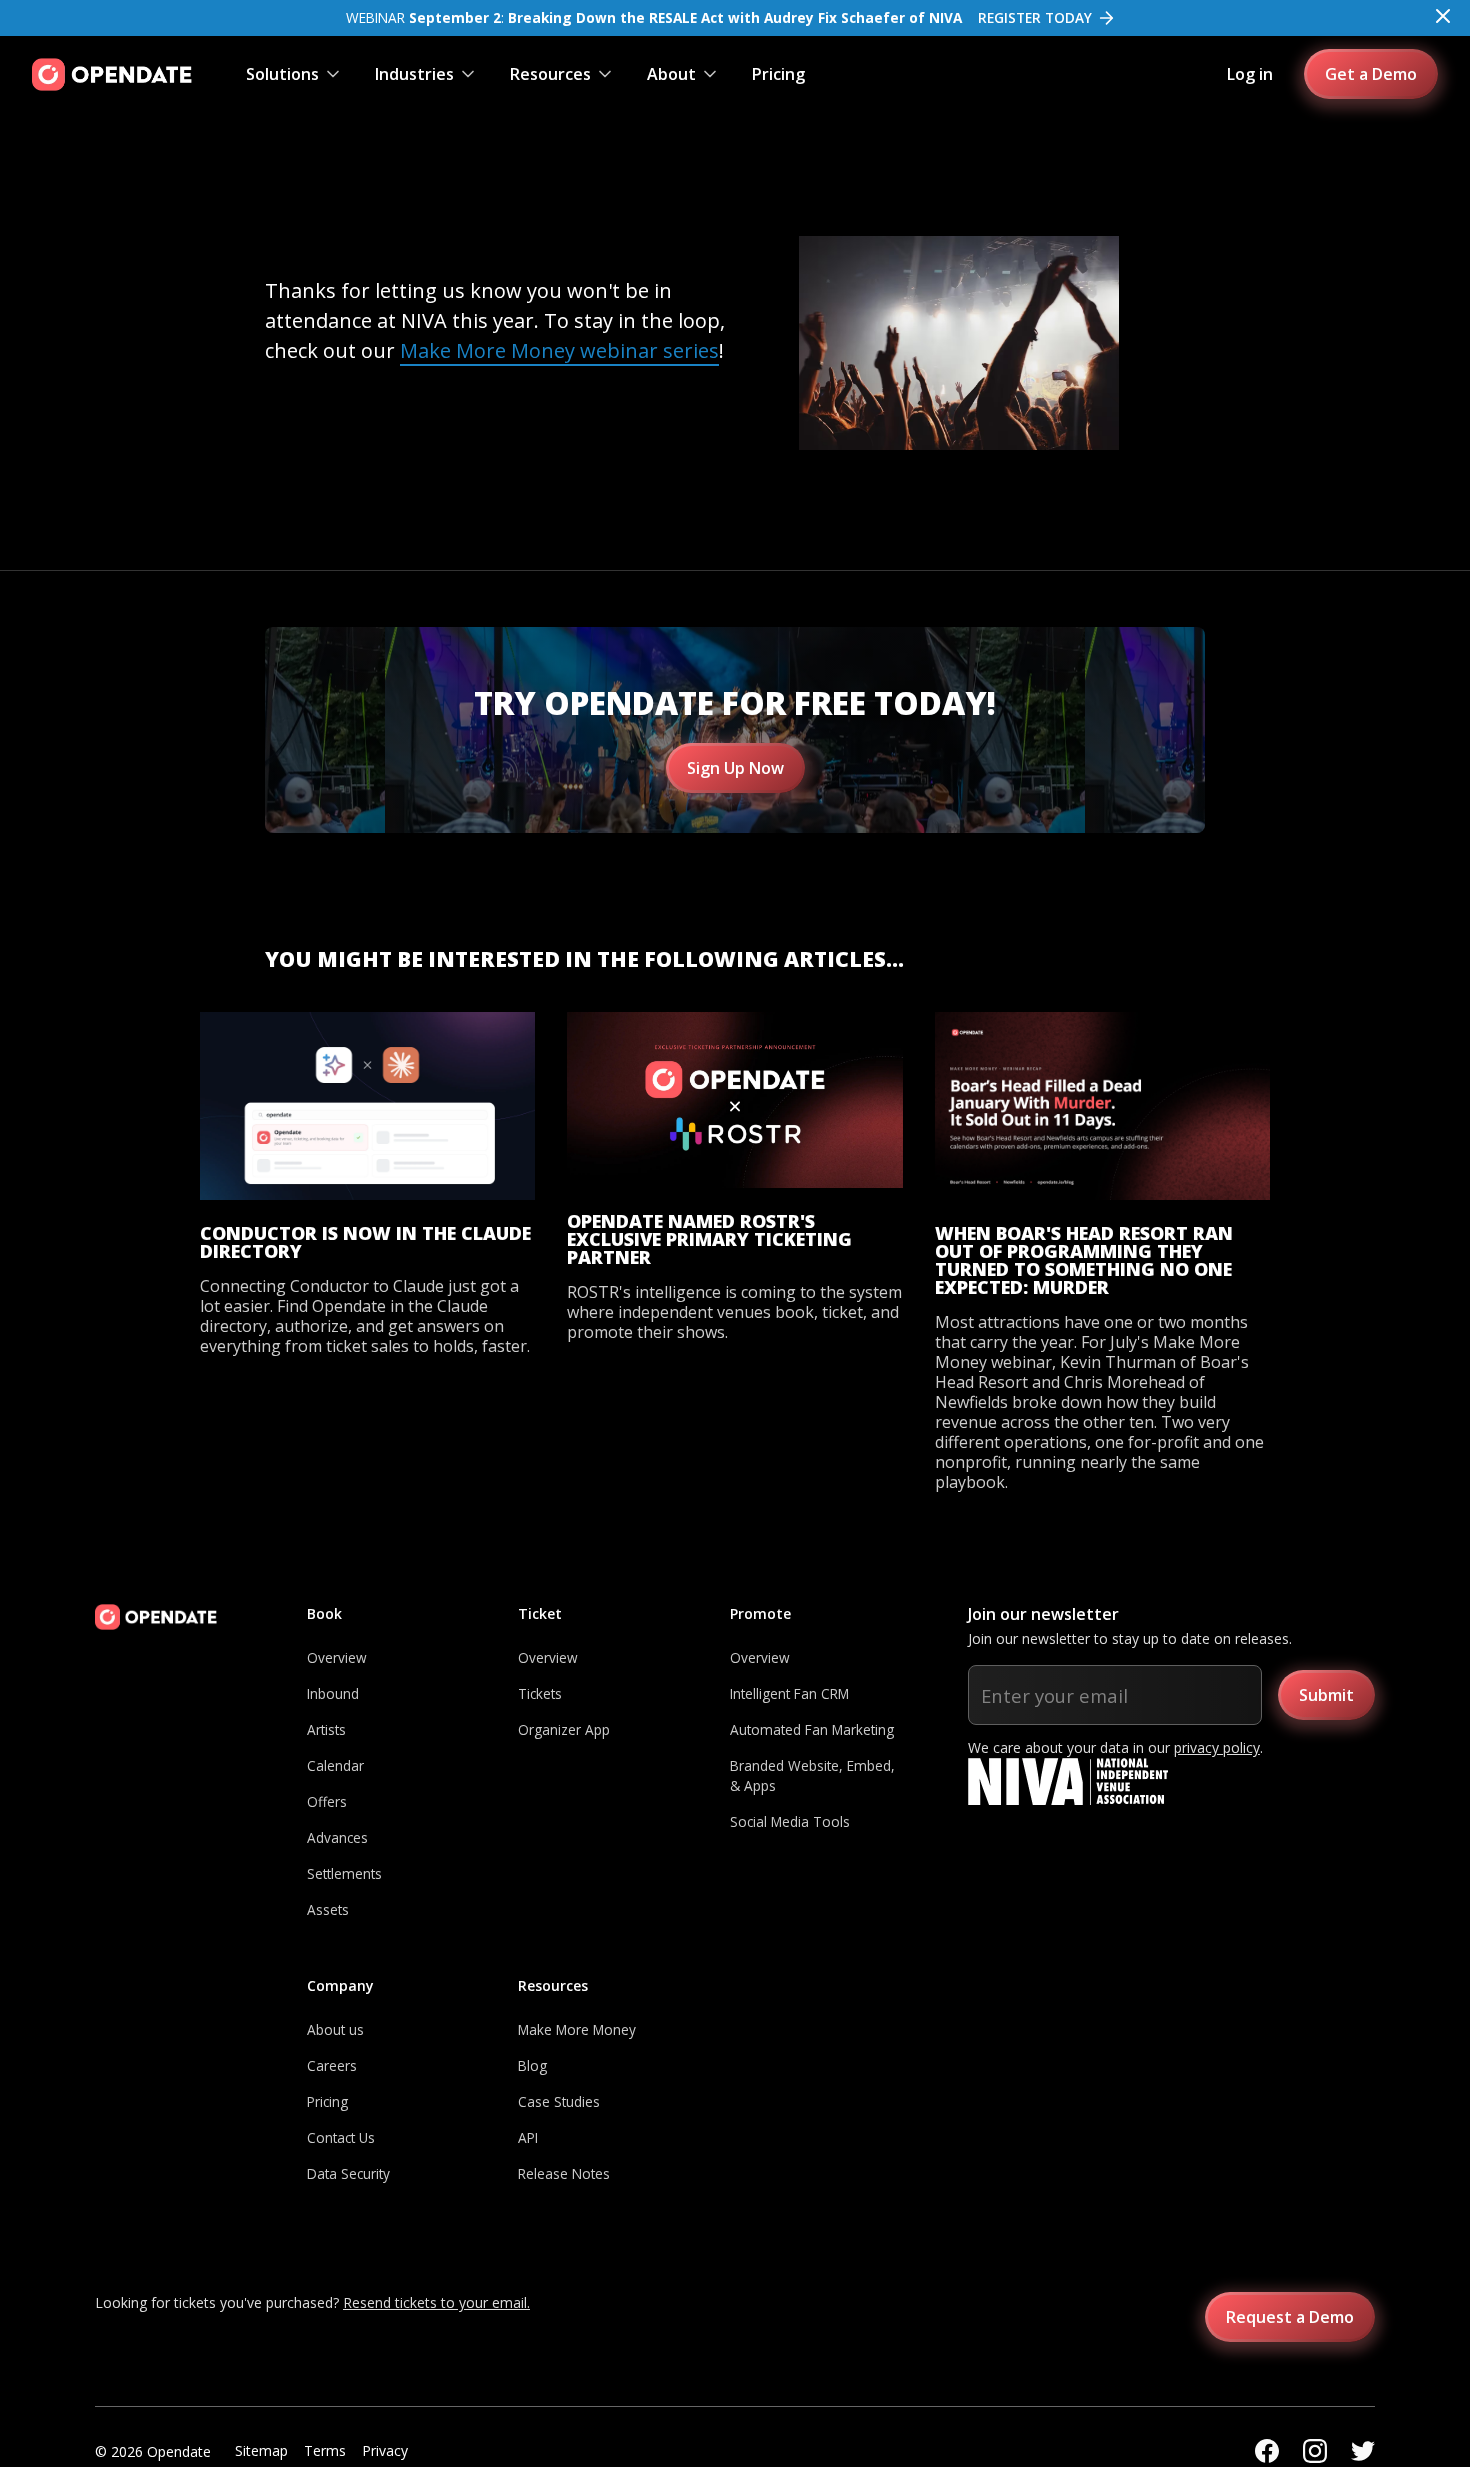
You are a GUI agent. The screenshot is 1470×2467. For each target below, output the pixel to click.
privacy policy (1217, 1747)
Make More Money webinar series (559, 350)
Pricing (778, 74)
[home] (112, 74)
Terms (325, 2450)
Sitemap (261, 2450)
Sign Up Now (735, 768)
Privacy (385, 2450)
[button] (294, 74)
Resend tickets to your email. (436, 2302)
